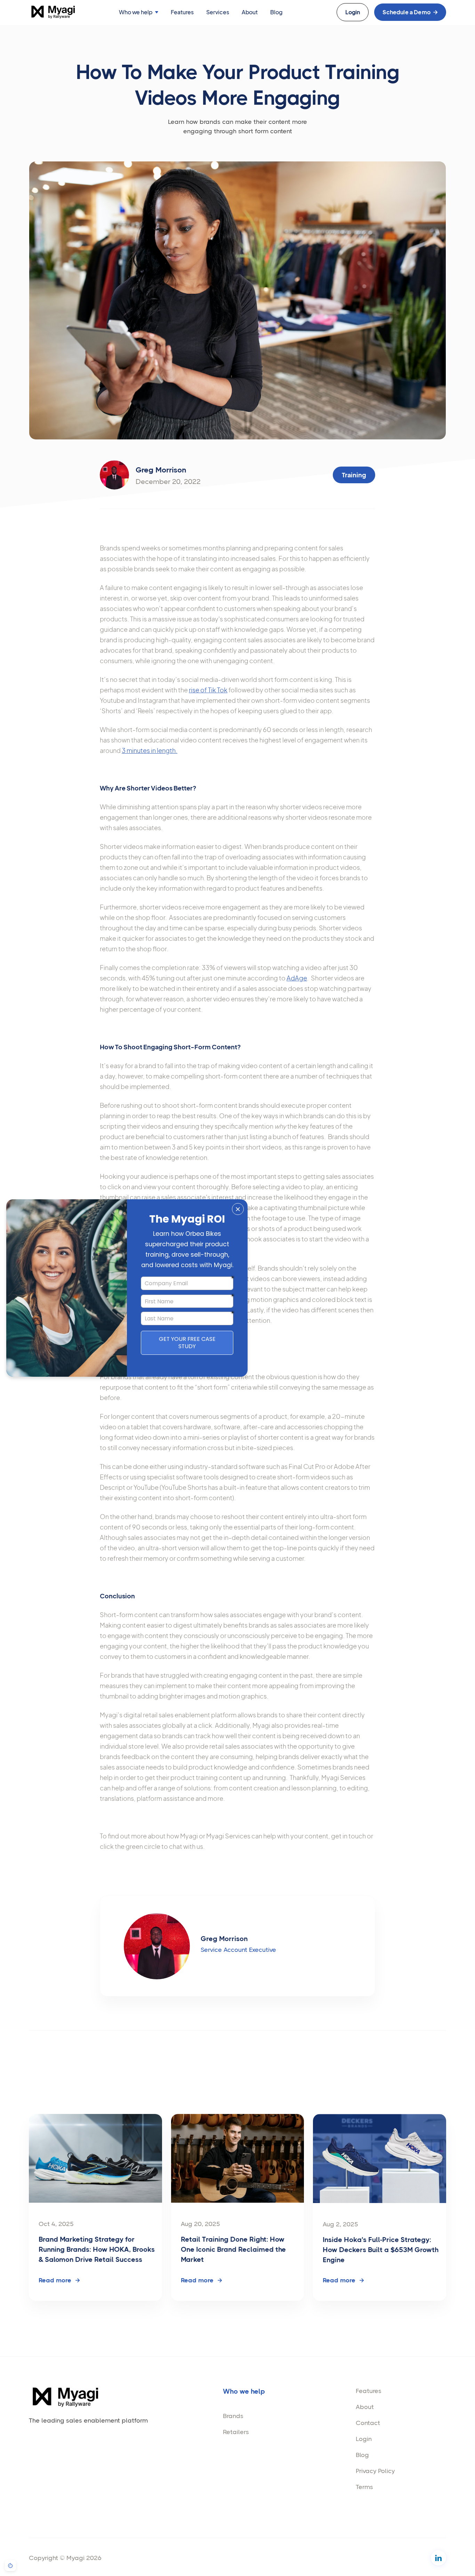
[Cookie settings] (10, 2566)
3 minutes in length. (150, 750)
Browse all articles (408, 2093)
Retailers (236, 2432)
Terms (364, 2487)
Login (364, 2439)
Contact (368, 2423)
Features (182, 12)
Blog (276, 12)
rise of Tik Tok (208, 690)
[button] (139, 12)
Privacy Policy (375, 2471)
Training (354, 475)
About (250, 12)
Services (218, 12)
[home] (53, 12)
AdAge (297, 978)
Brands (233, 2416)
